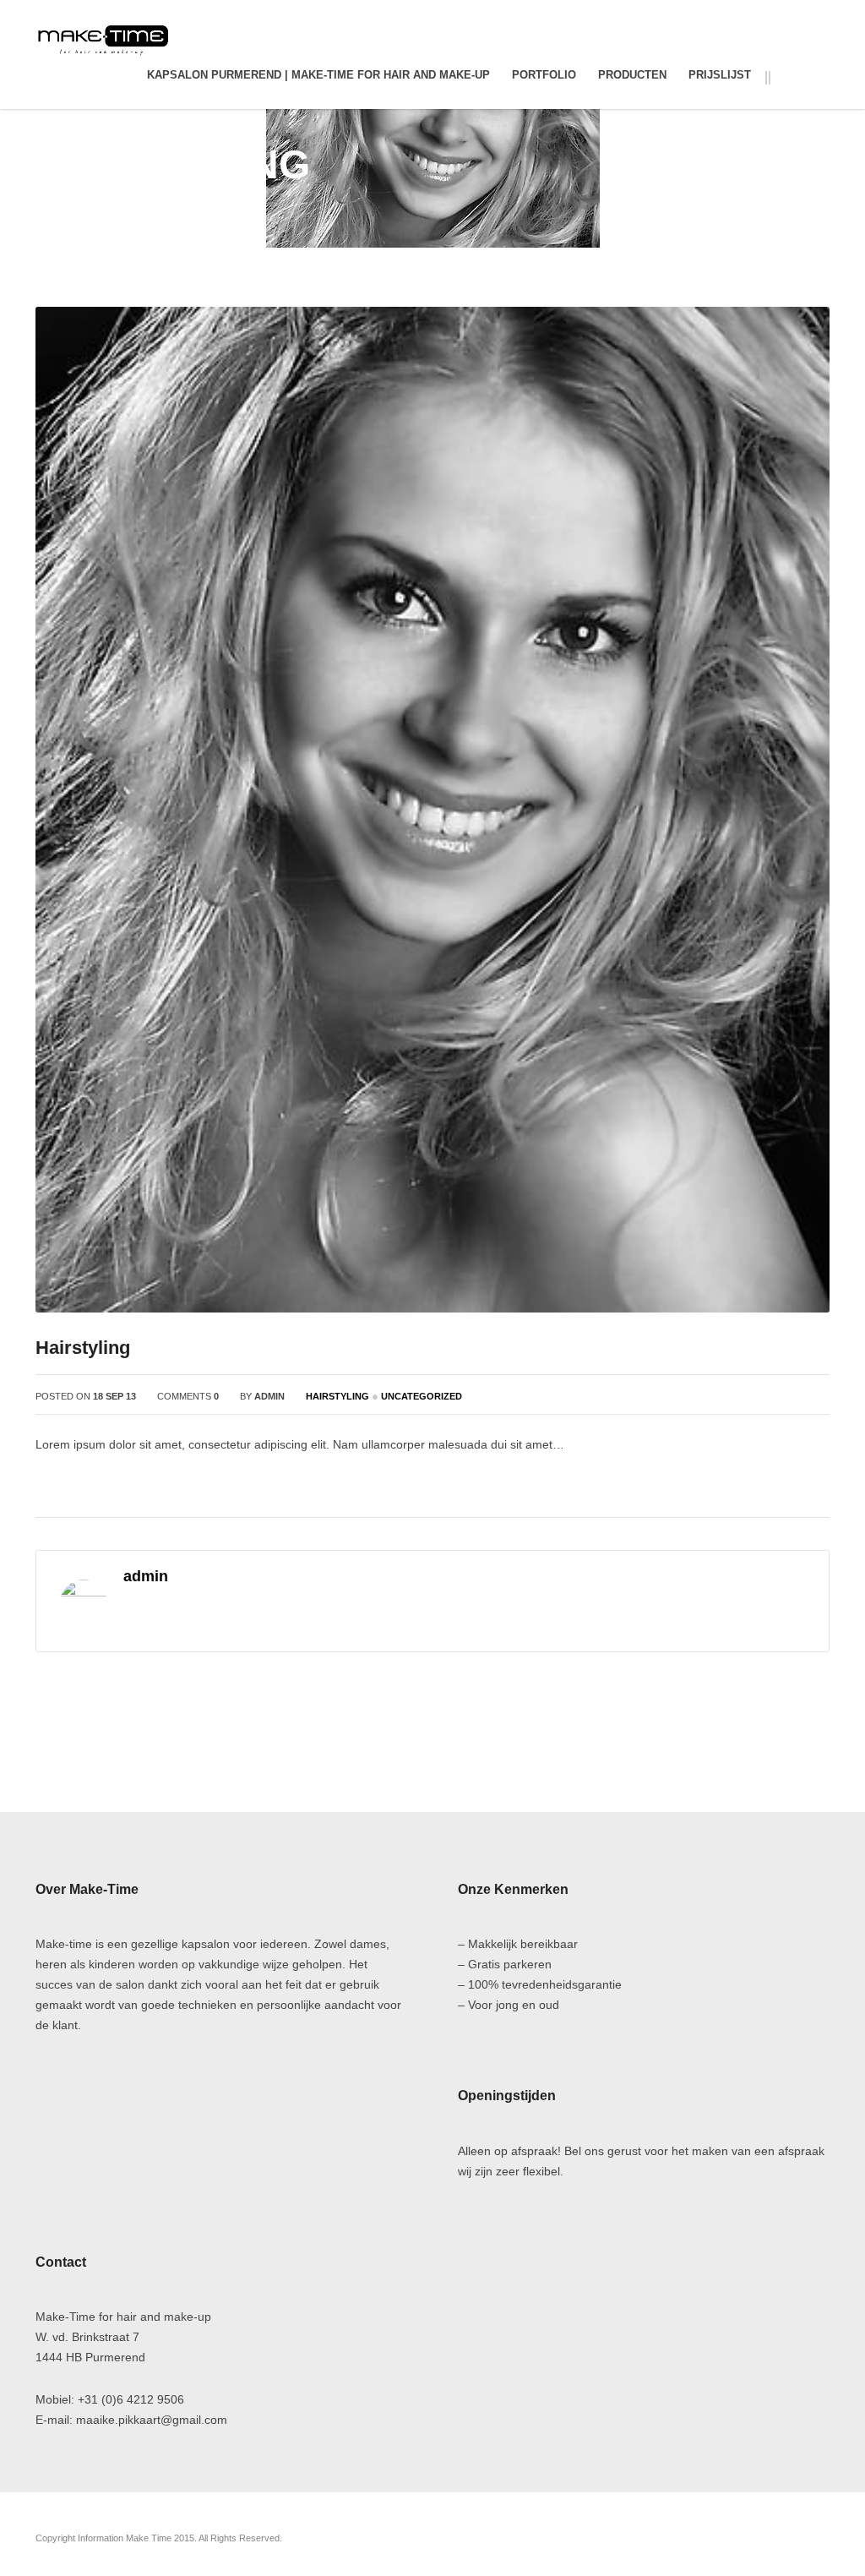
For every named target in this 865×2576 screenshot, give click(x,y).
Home (663, 162)
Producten (632, 75)
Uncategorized (422, 1396)
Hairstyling (726, 162)
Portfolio (544, 75)
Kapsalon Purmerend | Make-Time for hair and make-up (318, 75)
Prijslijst (720, 75)
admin (269, 1396)
